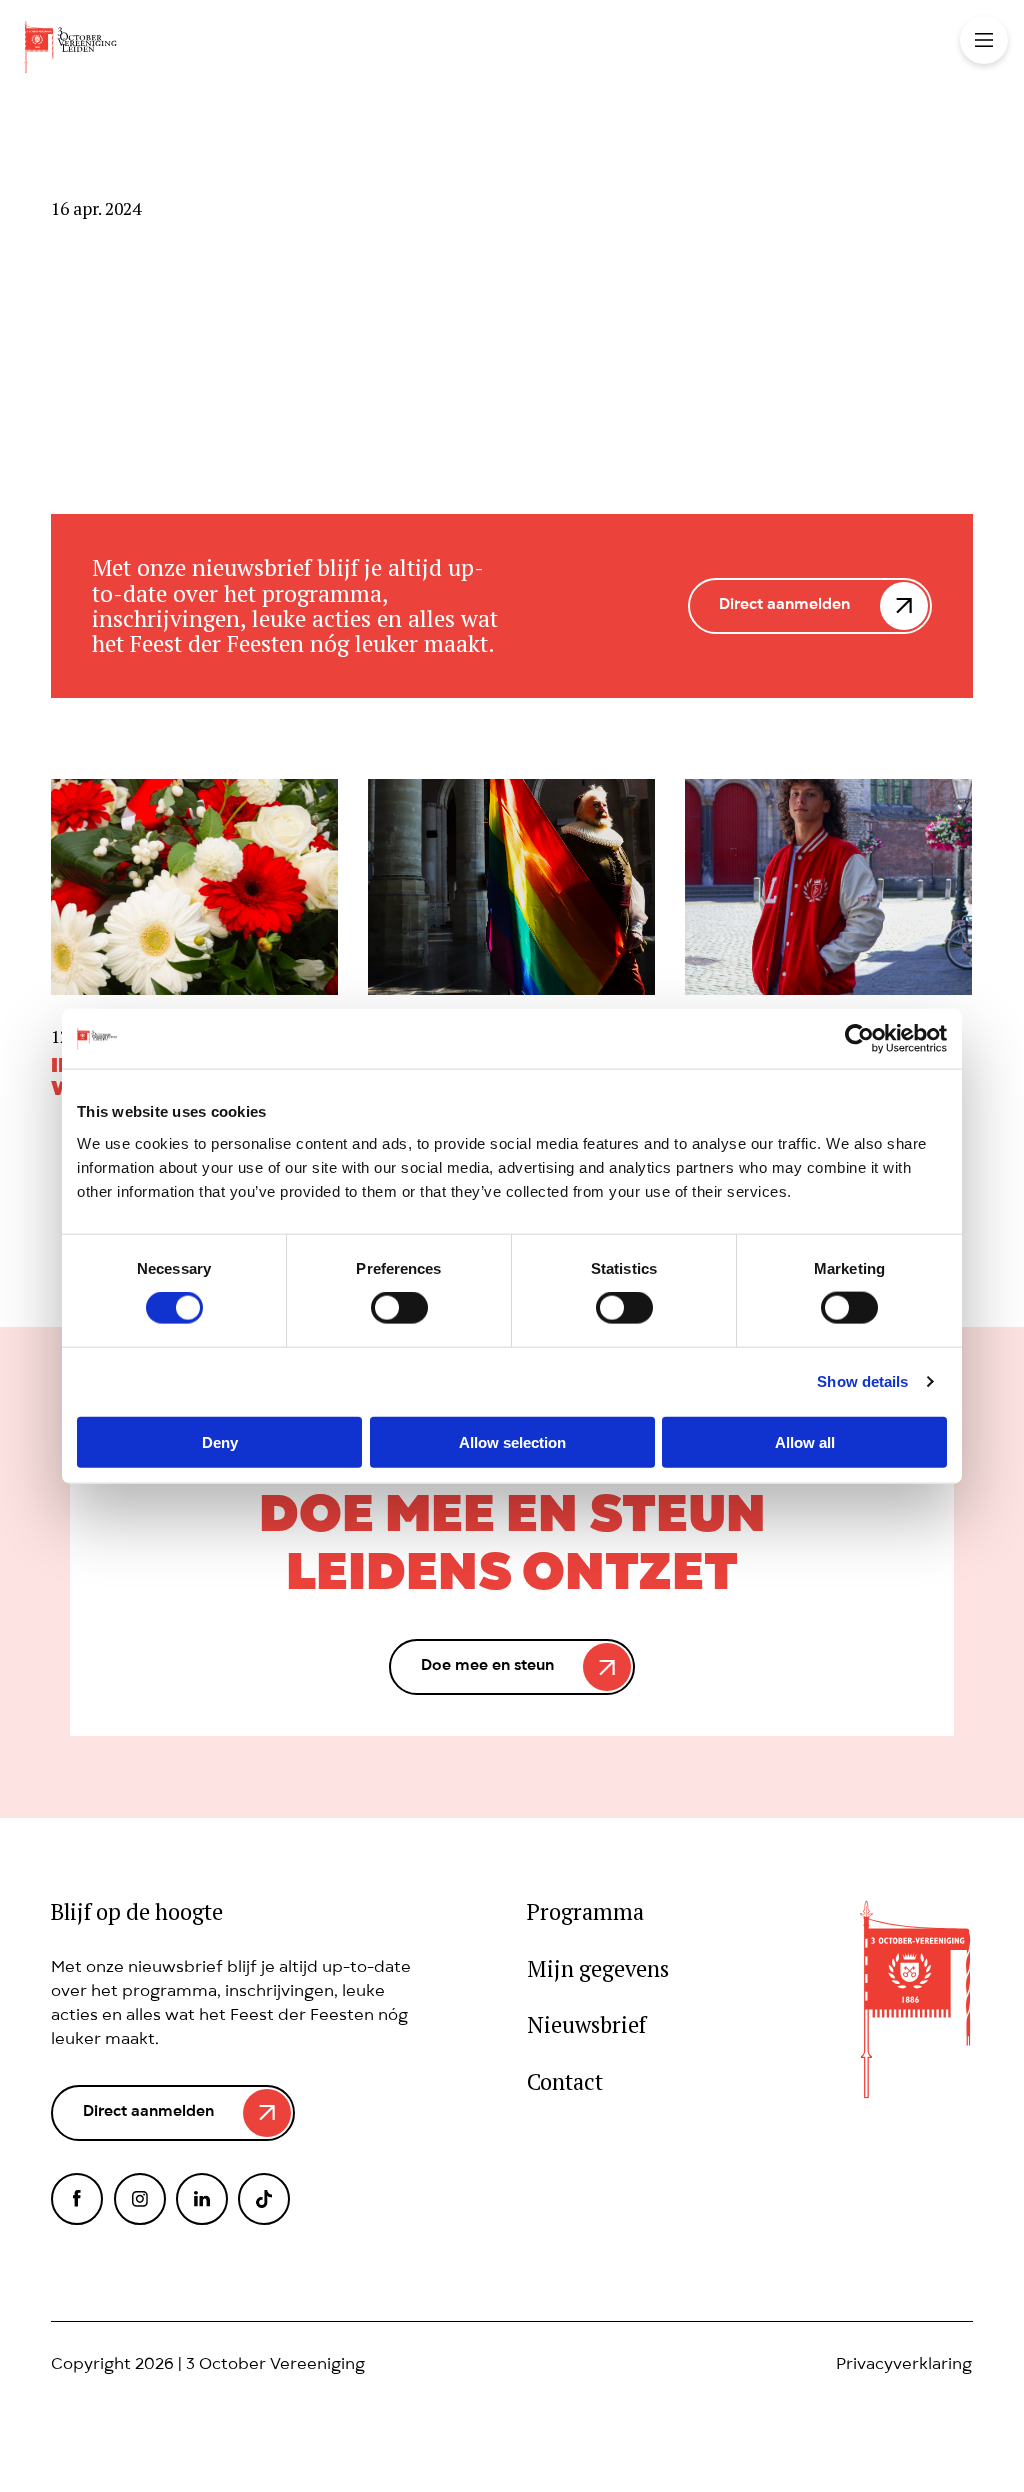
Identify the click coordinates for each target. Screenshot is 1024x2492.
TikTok (264, 2199)
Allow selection (512, 1441)
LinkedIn (202, 2199)
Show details (862, 1381)
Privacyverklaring (904, 2366)
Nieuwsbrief (586, 2025)
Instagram (140, 2199)
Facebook (77, 2199)
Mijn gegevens (598, 1969)
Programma (585, 1912)
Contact (565, 2082)
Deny (220, 1441)
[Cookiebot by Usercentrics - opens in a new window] (859, 1039)
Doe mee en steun (487, 1667)
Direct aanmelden (784, 606)
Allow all (805, 1441)
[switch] (399, 1308)
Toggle (984, 40)
